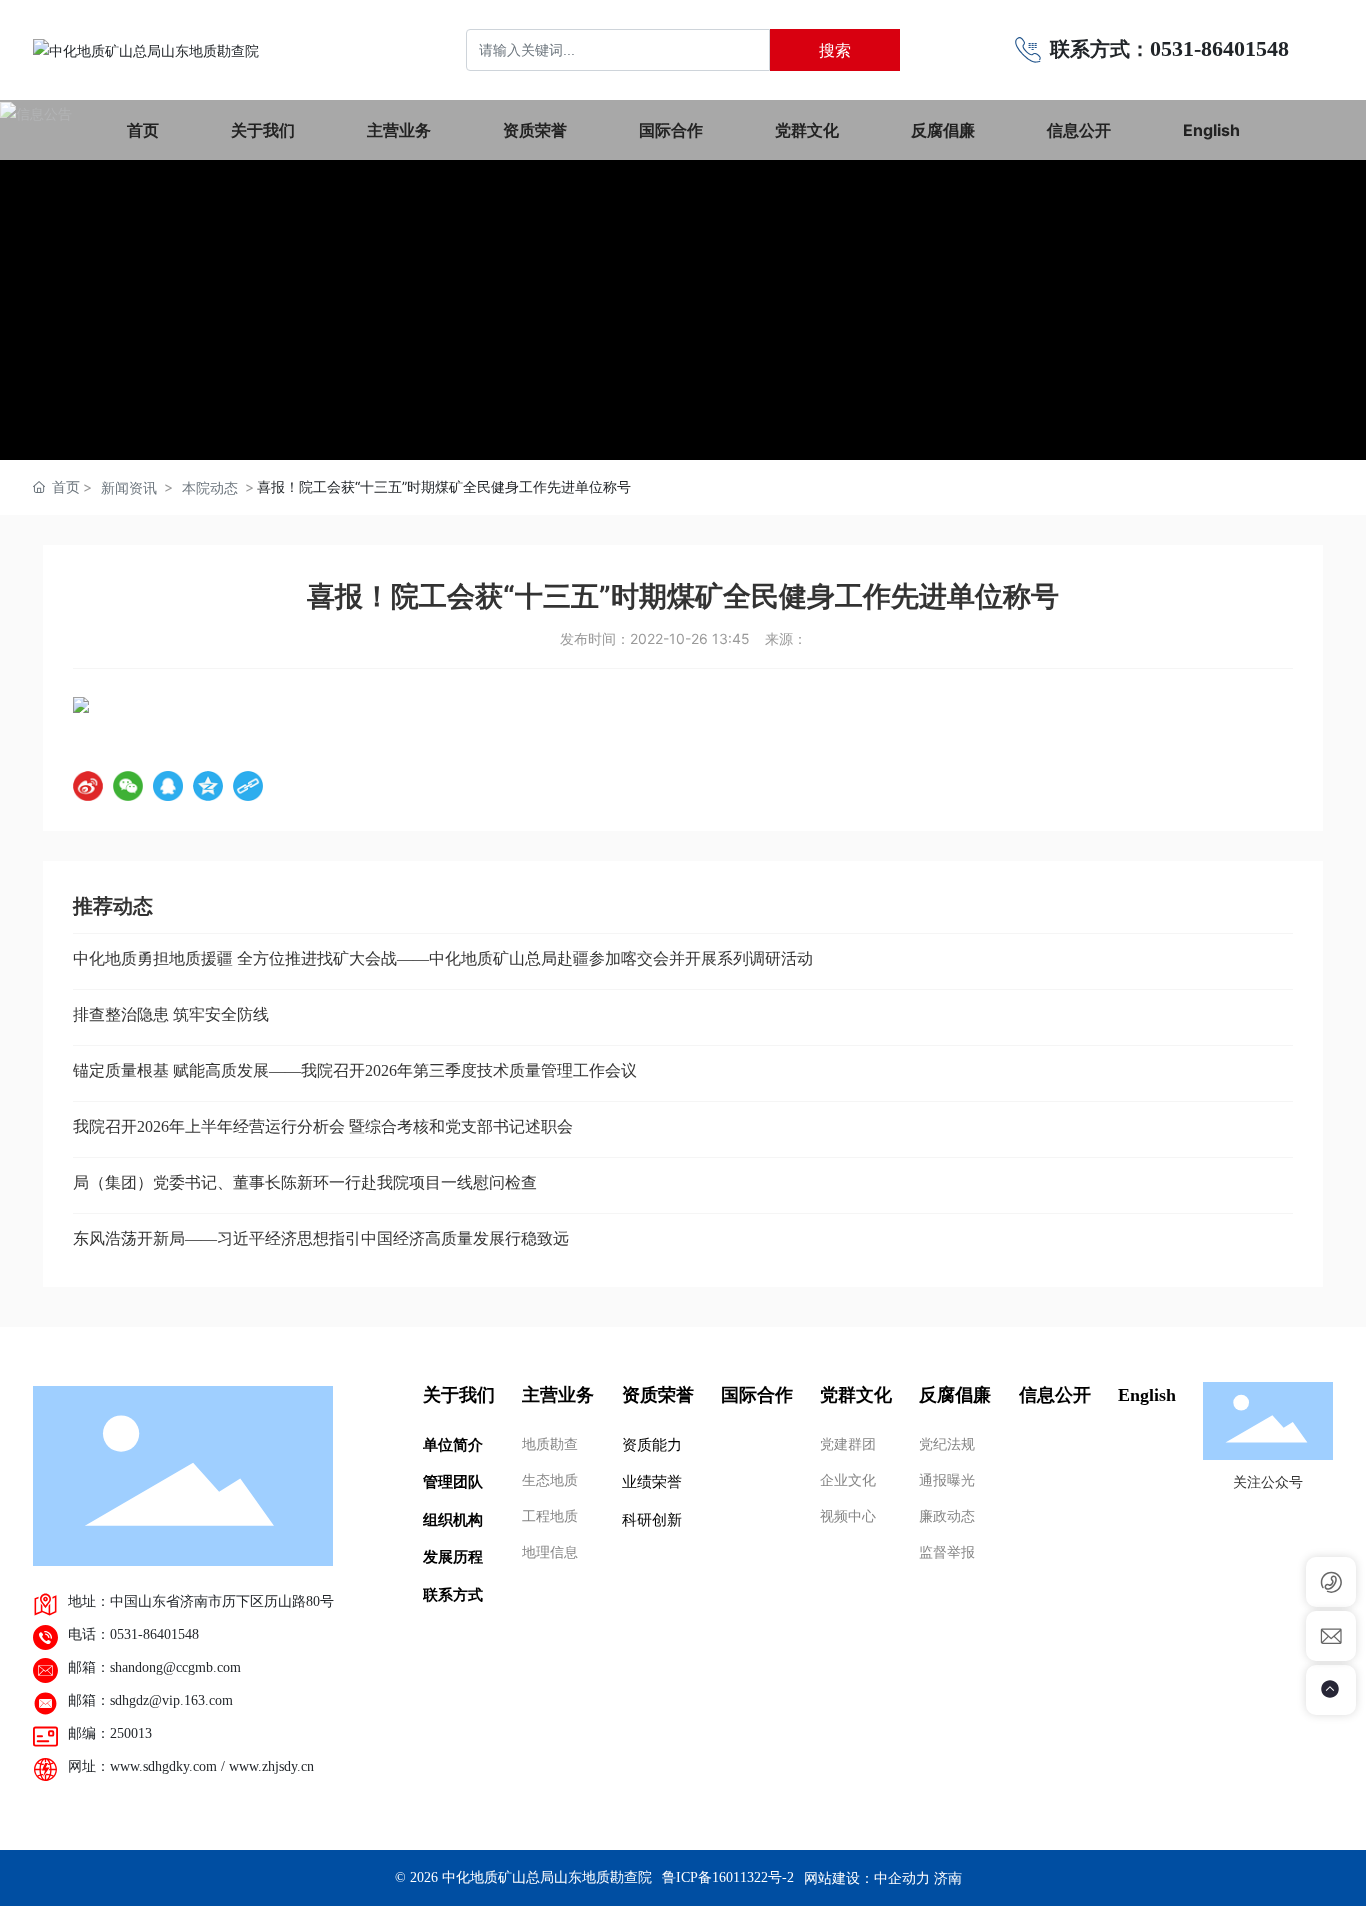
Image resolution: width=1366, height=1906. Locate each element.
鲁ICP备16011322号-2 (728, 1877)
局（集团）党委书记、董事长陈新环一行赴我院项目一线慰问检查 (305, 1182)
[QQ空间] (208, 786)
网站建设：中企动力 (867, 1877)
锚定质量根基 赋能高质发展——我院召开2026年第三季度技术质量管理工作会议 (355, 1070)
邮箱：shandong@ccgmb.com (154, 1667)
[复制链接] (248, 786)
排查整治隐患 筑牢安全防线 (171, 1014)
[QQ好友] (168, 786)
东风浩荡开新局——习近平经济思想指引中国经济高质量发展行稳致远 (321, 1238)
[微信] (128, 786)
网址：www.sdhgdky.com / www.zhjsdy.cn (191, 1766)
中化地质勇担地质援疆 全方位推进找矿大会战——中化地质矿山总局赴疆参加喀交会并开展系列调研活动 (443, 958)
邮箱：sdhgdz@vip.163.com (150, 1700)
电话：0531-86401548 (133, 1634)
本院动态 (210, 487)
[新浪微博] (88, 786)
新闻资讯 (129, 487)
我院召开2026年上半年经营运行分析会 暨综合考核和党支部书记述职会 (323, 1126)
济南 (948, 1877)
